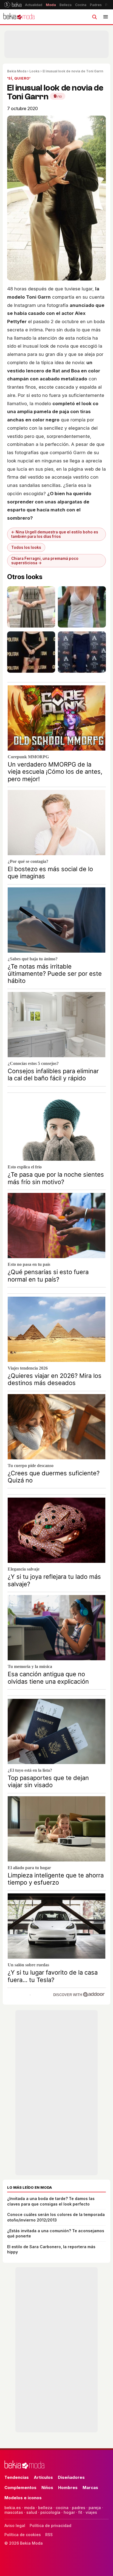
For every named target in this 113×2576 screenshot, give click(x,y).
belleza (45, 2508)
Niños (47, 2488)
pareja (95, 2508)
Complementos (20, 2488)
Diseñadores (71, 2477)
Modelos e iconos (23, 2498)
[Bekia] (13, 5)
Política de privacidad (50, 2525)
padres (79, 2508)
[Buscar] (94, 17)
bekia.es (13, 2508)
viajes (91, 2512)
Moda (51, 5)
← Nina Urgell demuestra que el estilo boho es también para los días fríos (55, 534)
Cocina (81, 5)
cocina (62, 2508)
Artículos (43, 2477)
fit (80, 2512)
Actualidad (34, 5)
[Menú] (106, 17)
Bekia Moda (17, 71)
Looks (34, 71)
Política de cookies (23, 2535)
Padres (96, 5)
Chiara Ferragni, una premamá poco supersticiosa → (45, 561)
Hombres (68, 2488)
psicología (50, 2512)
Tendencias (17, 2477)
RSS (49, 2535)
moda (29, 2508)
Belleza (66, 5)
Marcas (90, 2488)
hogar (69, 2512)
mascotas (14, 2512)
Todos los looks (26, 547)
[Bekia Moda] (19, 17)
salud (32, 2512)
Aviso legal (15, 2525)
